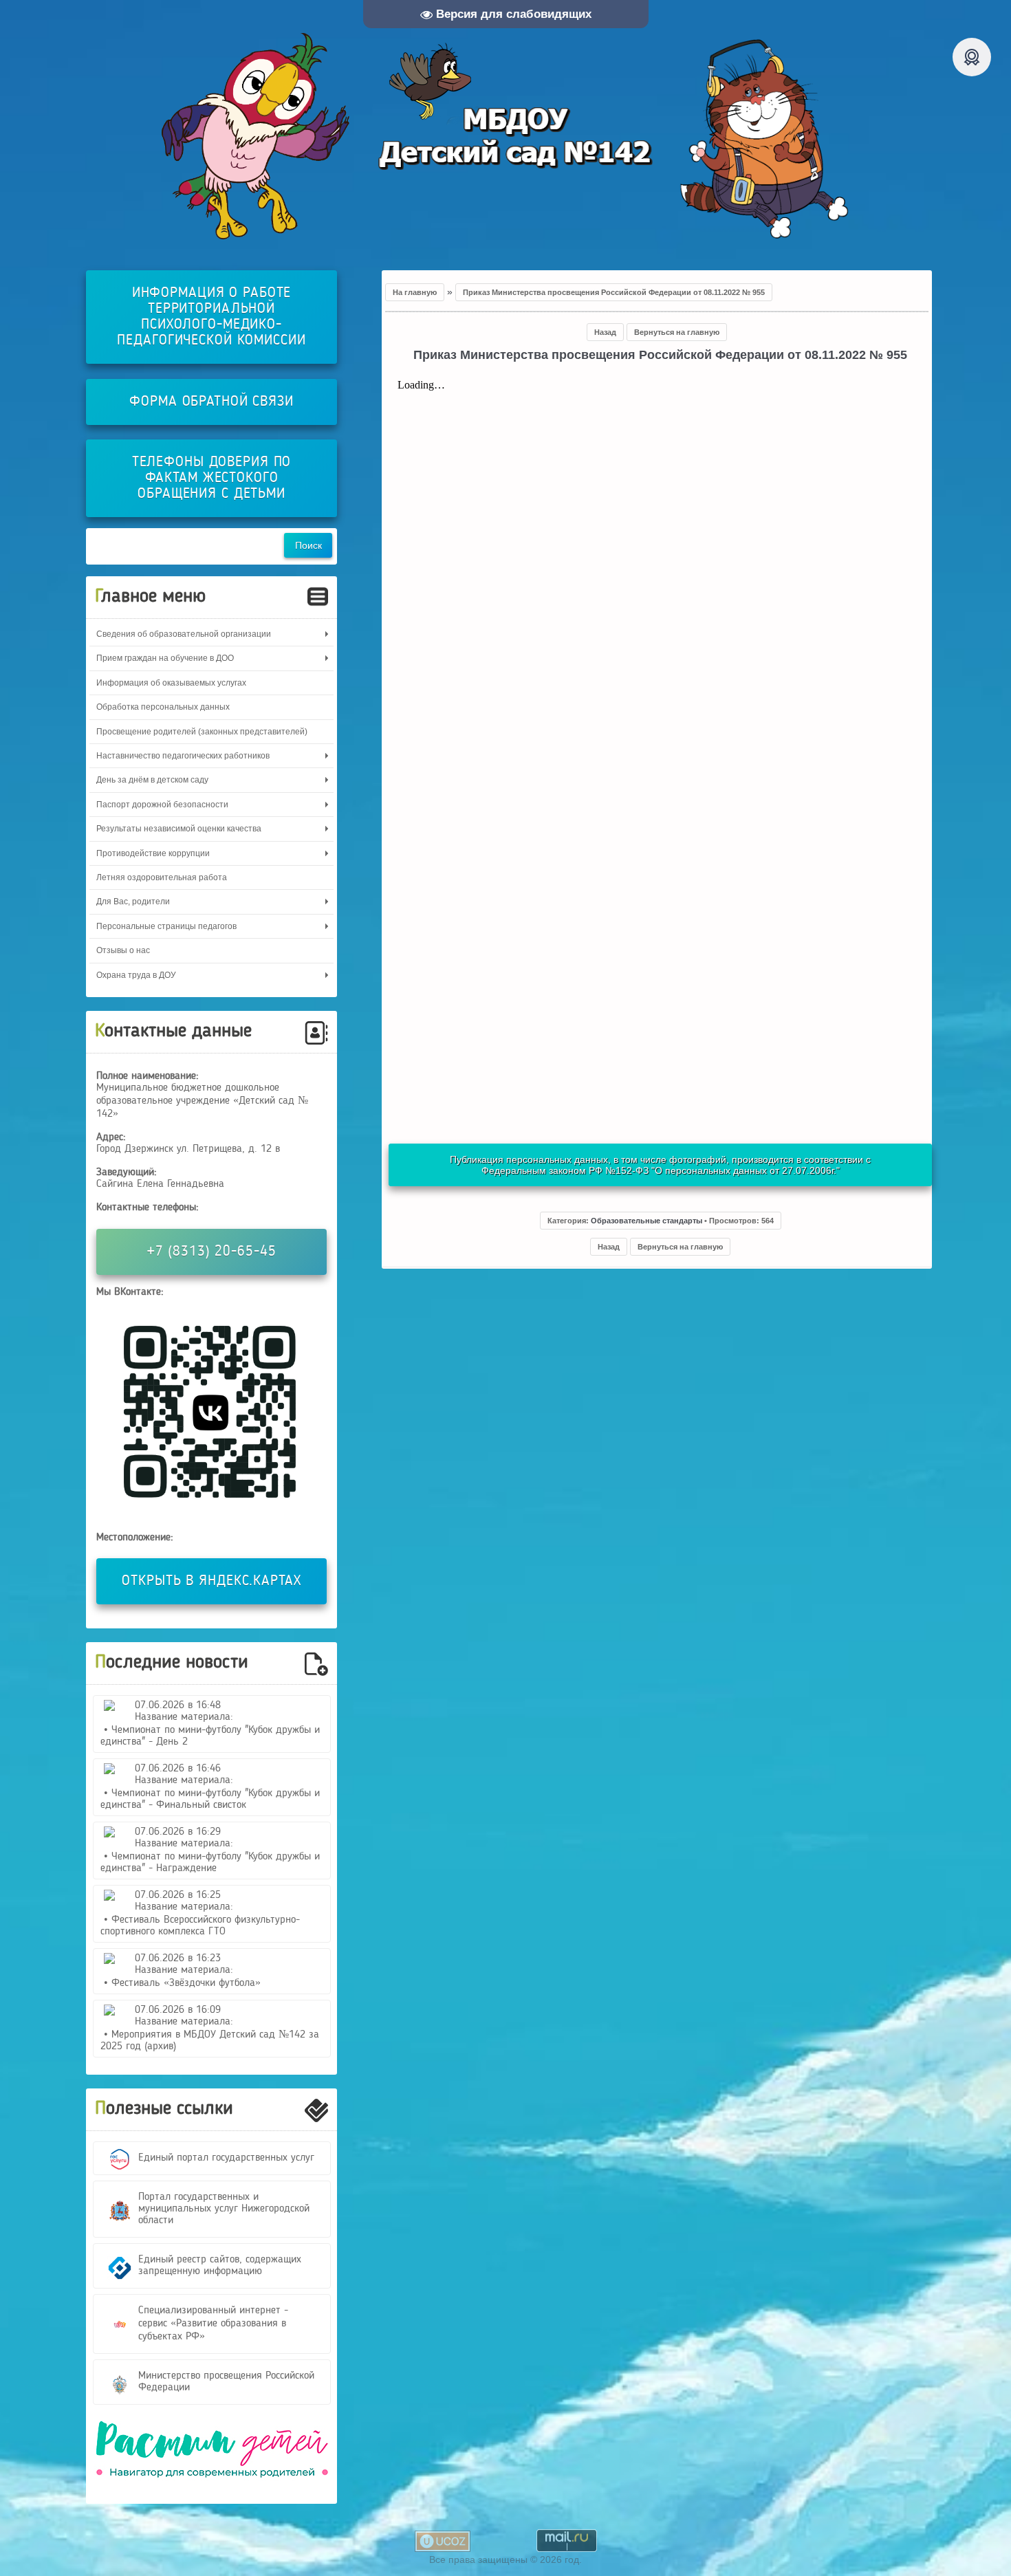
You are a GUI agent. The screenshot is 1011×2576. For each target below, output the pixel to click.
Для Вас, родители (133, 902)
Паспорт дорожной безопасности (162, 805)
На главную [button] (415, 292)
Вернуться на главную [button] (677, 332)
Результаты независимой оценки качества (179, 829)
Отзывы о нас (123, 950)
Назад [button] (605, 332)
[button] (661, 1221)
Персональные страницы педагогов (166, 926)
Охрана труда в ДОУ (136, 975)
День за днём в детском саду (152, 780)
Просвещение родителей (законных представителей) (202, 732)
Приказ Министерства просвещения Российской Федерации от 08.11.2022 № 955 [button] (614, 292)
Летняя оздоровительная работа (162, 877)
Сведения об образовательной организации (184, 634)
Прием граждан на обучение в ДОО (165, 658)
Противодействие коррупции (153, 853)
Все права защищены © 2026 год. (505, 2559)
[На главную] (505, 136)
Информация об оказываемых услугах (171, 683)
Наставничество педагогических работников (183, 756)
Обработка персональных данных (163, 707)
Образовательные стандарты (646, 1221)
